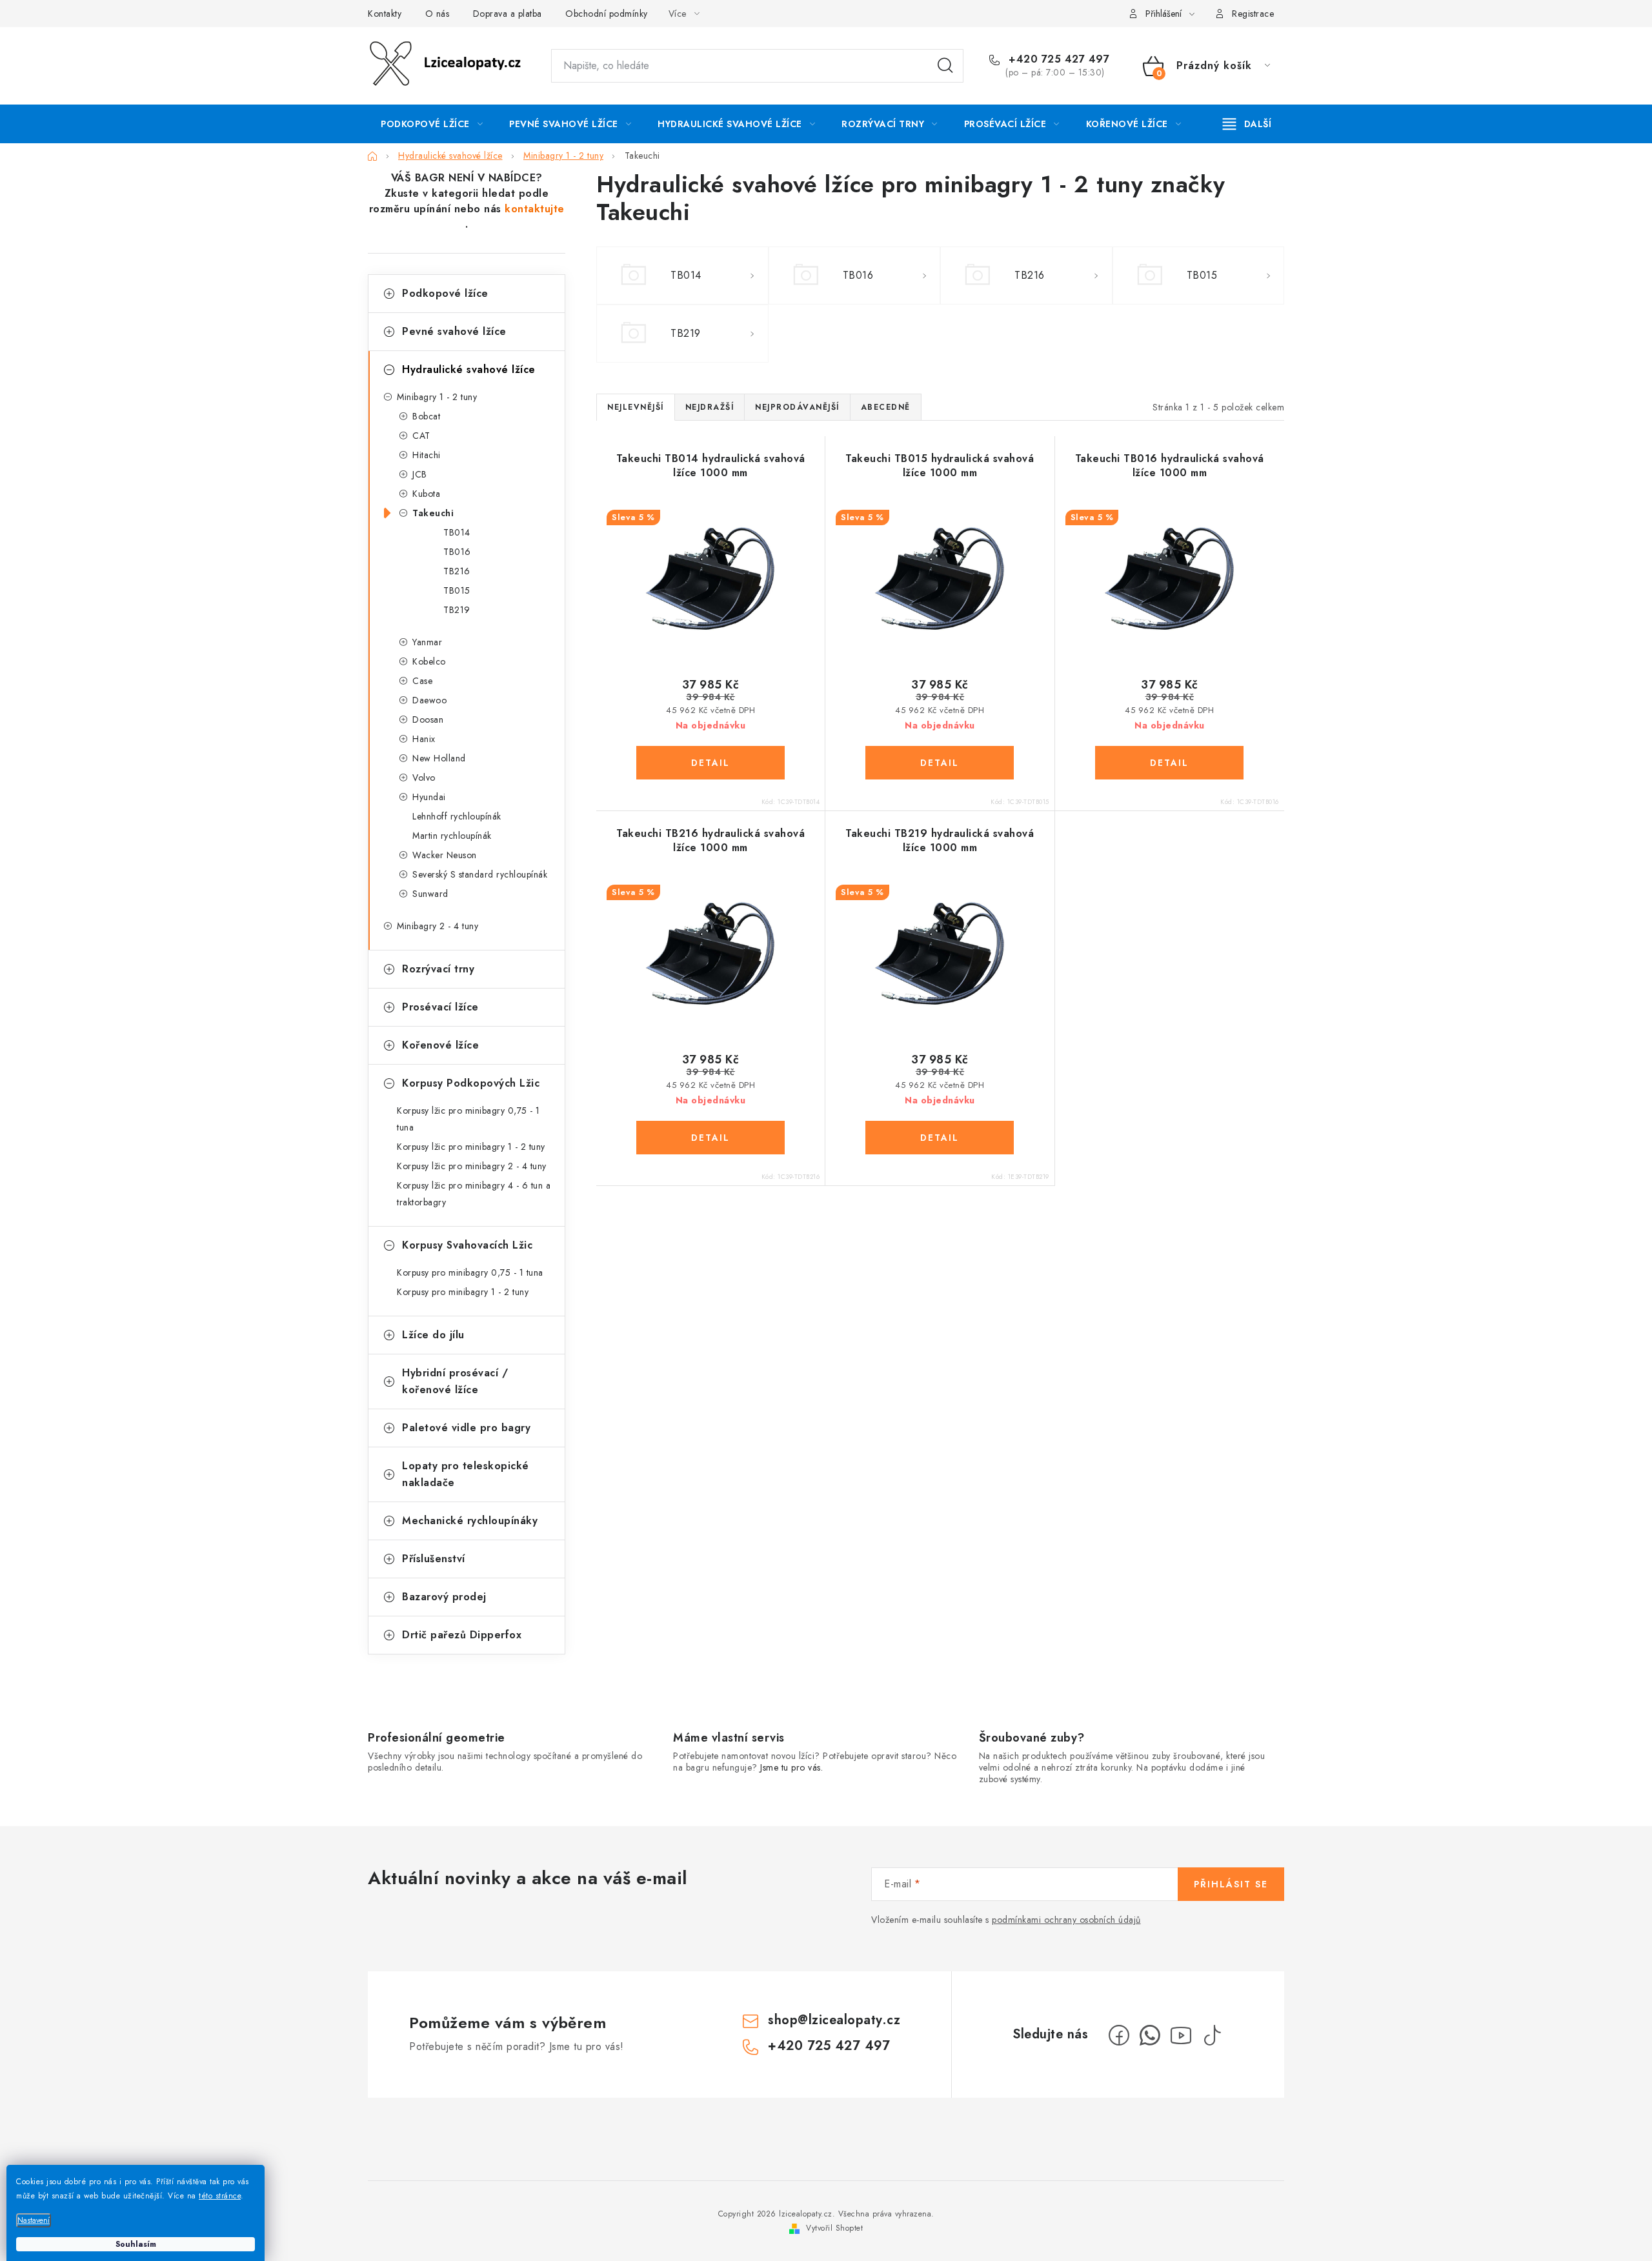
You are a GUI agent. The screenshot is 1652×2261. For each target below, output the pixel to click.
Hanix (424, 739)
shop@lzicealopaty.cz (834, 2020)
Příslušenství (434, 1559)
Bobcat (426, 416)
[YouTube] (1181, 2035)
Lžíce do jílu (433, 1335)
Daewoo (429, 700)
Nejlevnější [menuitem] (636, 407)
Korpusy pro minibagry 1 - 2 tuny (463, 1292)
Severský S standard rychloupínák (480, 874)
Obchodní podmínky (607, 14)
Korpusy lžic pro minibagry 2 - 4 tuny (472, 1166)
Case (422, 681)
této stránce (220, 2196)
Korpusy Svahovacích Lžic (467, 1245)
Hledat (945, 66)
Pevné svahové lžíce (454, 331)
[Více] (1247, 124)
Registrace (1253, 14)
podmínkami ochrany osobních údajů (1066, 1920)
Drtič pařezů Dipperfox (462, 1635)
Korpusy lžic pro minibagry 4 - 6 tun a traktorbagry (474, 1194)
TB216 (457, 571)
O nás (438, 14)
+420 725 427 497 (1057, 59)
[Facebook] (1119, 2035)
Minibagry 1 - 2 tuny (437, 397)
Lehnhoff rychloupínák (457, 816)
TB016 (457, 552)
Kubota (426, 494)
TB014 (457, 532)
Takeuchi (433, 513)
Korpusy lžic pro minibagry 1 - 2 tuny (471, 1147)
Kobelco (429, 661)
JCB (420, 474)
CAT (421, 436)
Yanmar (427, 642)
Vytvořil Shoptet (834, 2228)
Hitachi (427, 455)
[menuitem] (432, 124)
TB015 (457, 590)
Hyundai (429, 797)
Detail (710, 763)
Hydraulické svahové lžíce (469, 369)
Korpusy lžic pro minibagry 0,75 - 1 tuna (468, 1119)
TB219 (457, 610)
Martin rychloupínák (452, 836)
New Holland (439, 758)
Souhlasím (136, 2244)
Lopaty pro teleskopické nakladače (466, 1474)
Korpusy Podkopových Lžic (471, 1083)
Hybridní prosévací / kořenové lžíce (455, 1381)
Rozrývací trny (438, 969)
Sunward (430, 894)
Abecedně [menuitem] (886, 407)
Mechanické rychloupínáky (470, 1521)
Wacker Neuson (445, 855)
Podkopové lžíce (445, 293)
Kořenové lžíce (440, 1045)
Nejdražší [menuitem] (710, 407)
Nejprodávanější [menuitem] (797, 407)
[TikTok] (1212, 2035)
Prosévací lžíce (440, 1007)
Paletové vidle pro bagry (466, 1428)
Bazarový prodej (444, 1597)
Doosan (428, 719)
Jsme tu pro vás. (791, 1767)
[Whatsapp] (1150, 2035)
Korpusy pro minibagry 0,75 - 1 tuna (470, 1272)
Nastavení (34, 2220)
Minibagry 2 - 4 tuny (438, 926)
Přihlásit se (1231, 1884)
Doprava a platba (508, 14)
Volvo (424, 778)
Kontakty (385, 14)
